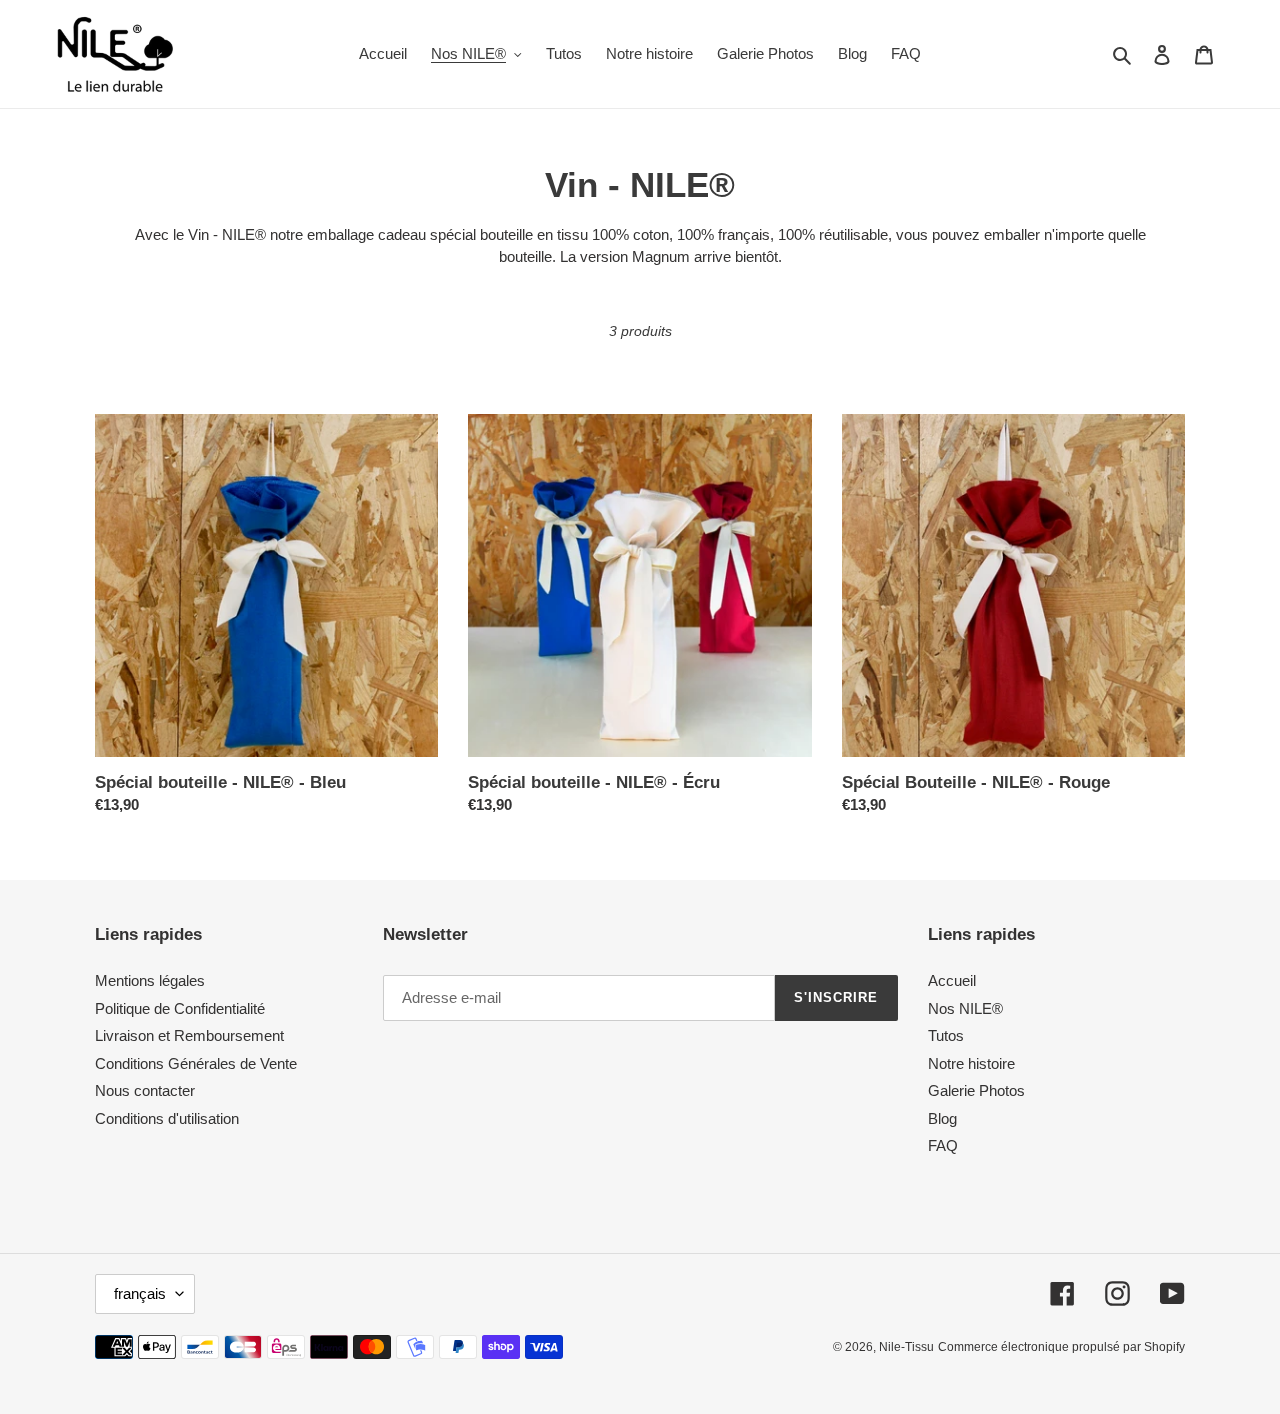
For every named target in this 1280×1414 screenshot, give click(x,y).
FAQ (943, 1145)
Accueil (952, 980)
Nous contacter (145, 1090)
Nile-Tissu (906, 1347)
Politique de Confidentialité (180, 1008)
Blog (942, 1118)
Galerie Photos (976, 1090)
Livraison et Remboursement (189, 1035)
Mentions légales (150, 980)
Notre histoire (971, 1063)
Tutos (946, 1035)
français (140, 1293)
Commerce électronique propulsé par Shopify (1061, 1347)
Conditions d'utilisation (167, 1118)
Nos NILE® (965, 1008)
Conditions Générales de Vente (196, 1063)
